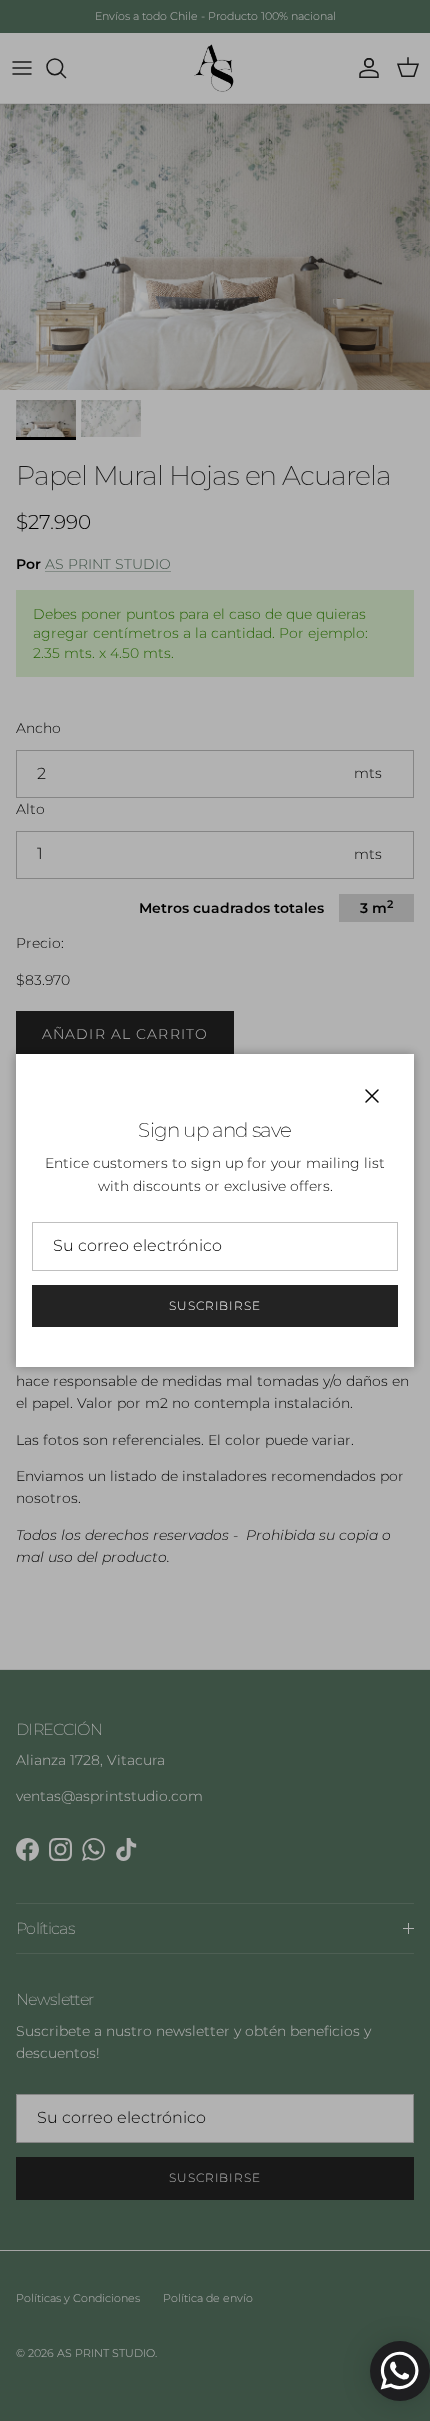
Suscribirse (215, 1305)
